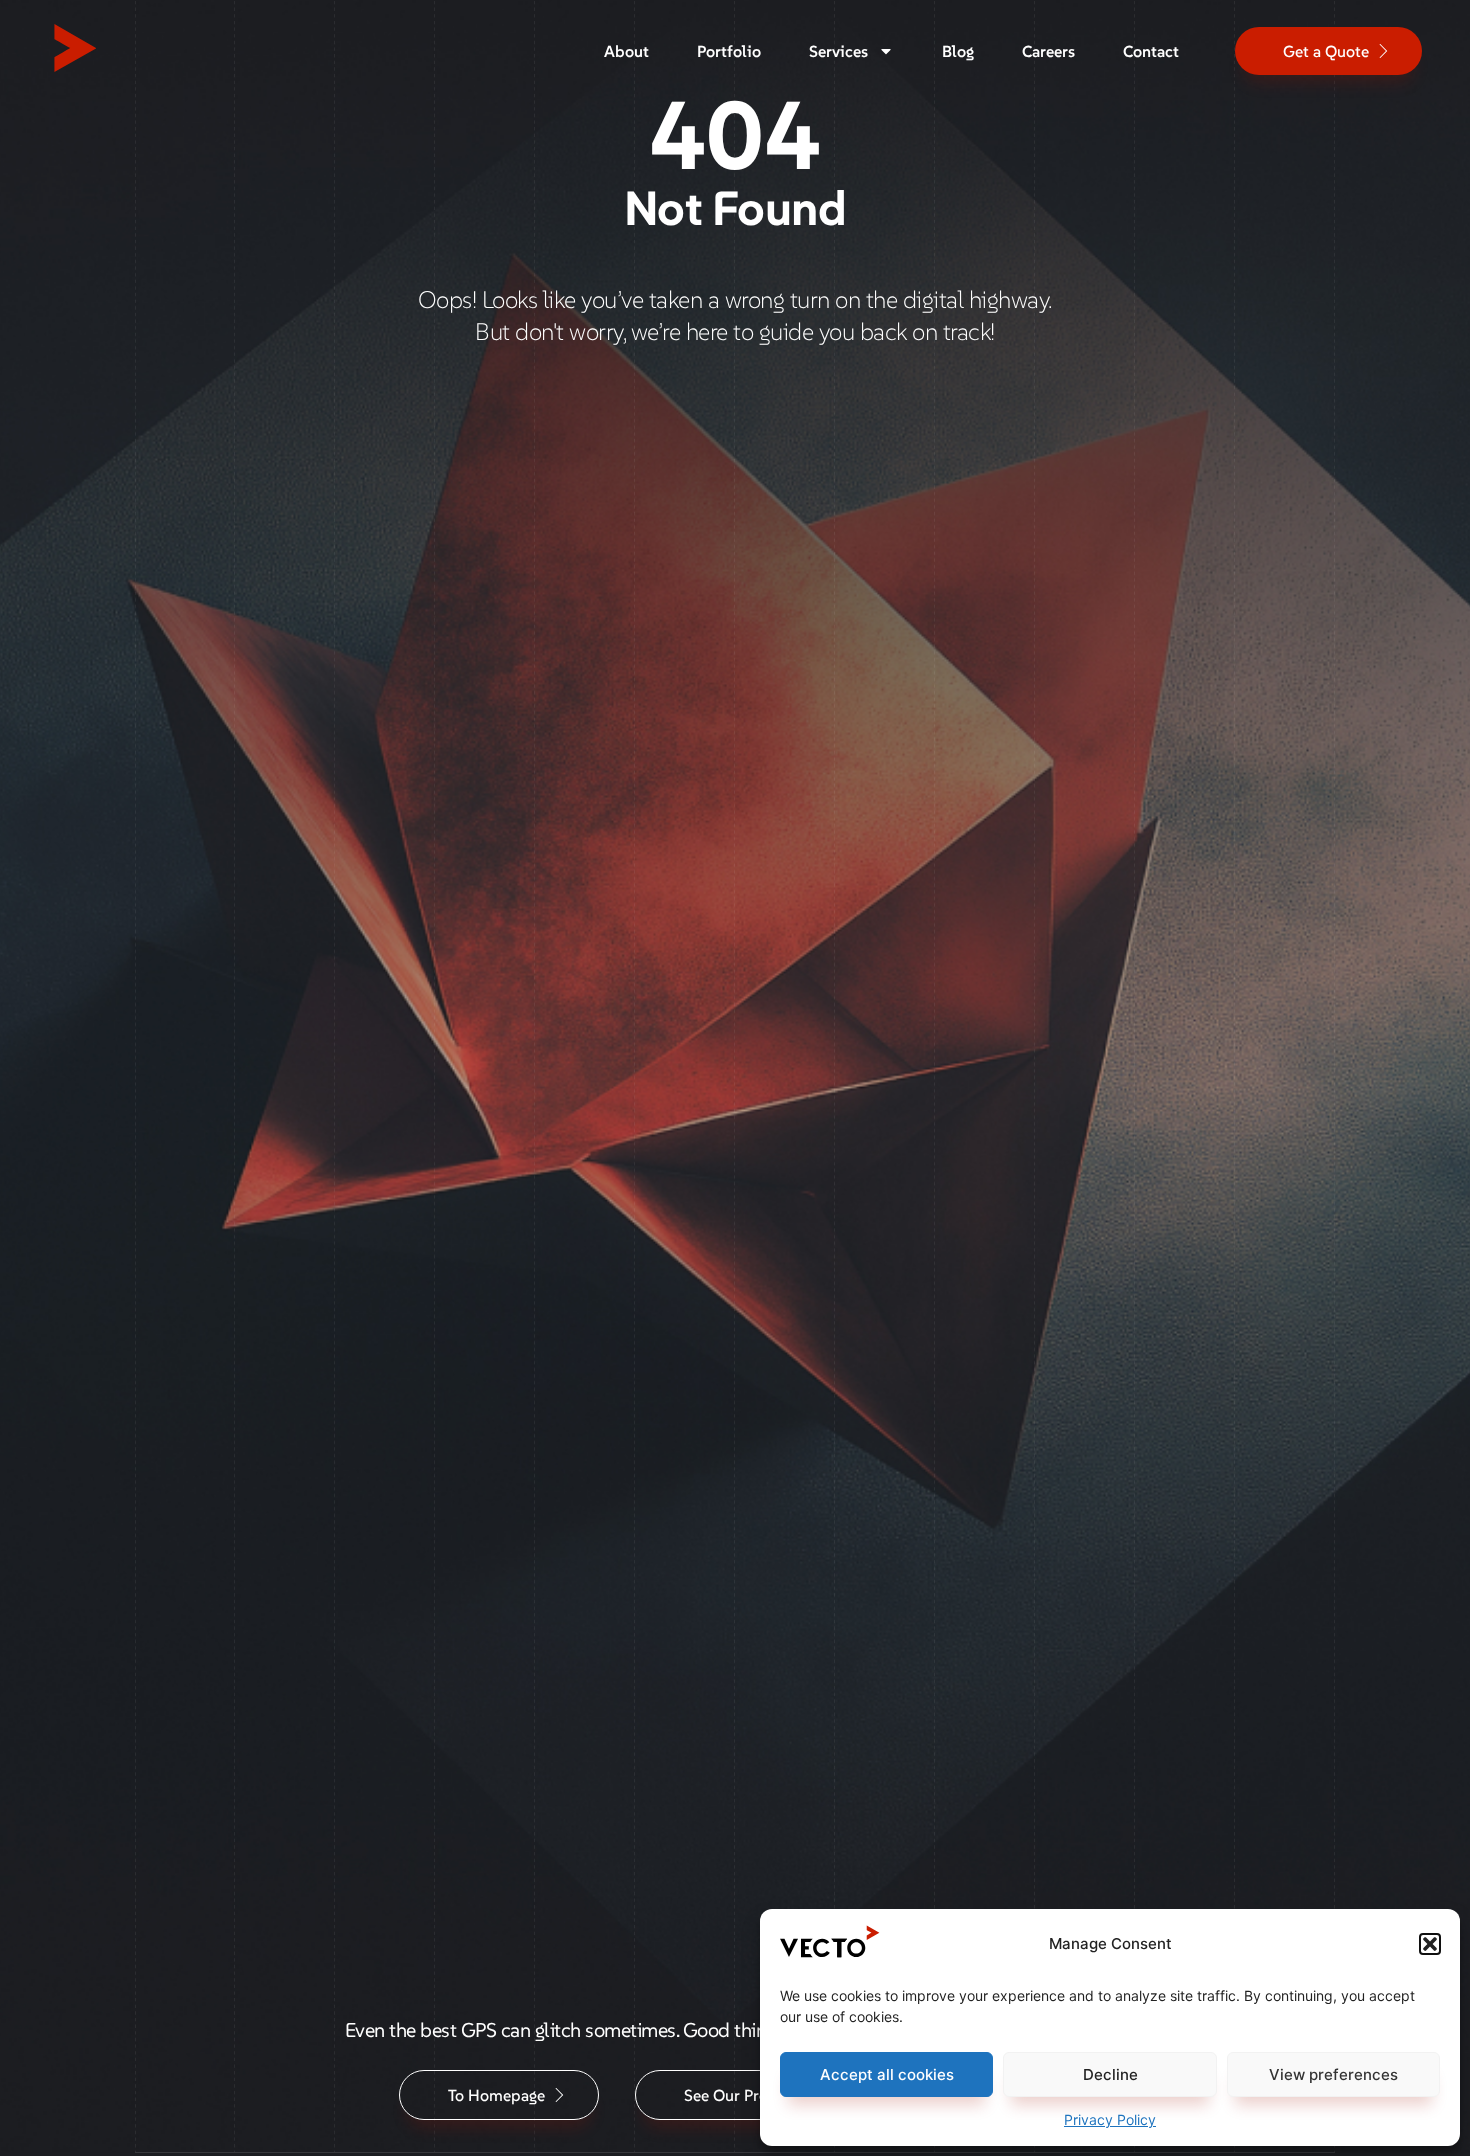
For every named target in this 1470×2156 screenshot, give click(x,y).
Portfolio (729, 51)
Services (838, 51)
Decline (1110, 2074)
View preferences (1333, 2074)
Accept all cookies (887, 2074)
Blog (958, 51)
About (626, 51)
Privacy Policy (1110, 2119)
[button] (1430, 1944)
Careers (1048, 51)
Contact (1151, 51)
